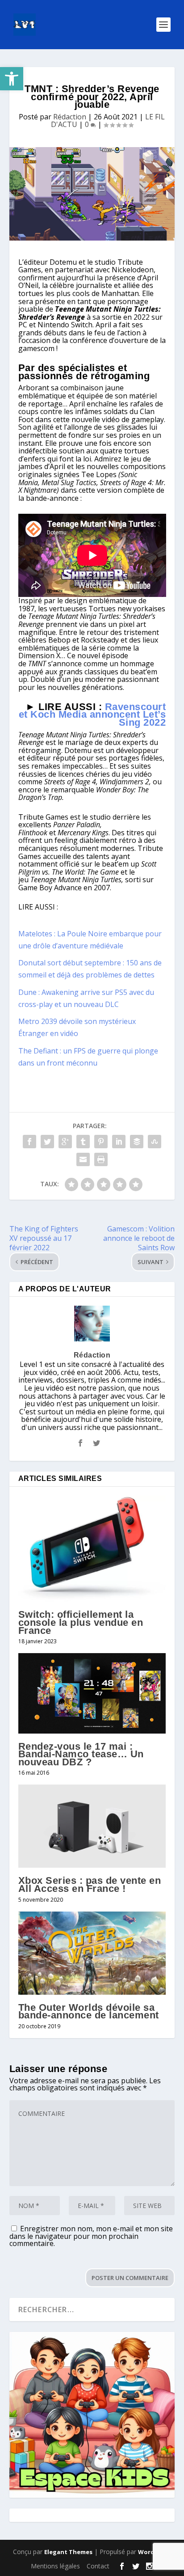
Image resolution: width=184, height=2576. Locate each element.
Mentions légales (55, 2566)
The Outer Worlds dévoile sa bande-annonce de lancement (89, 2011)
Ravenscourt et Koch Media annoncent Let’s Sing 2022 (92, 715)
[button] (12, 79)
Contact (98, 2566)
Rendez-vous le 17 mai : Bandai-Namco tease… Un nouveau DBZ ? (81, 1754)
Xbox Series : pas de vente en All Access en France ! (90, 1884)
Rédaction (70, 117)
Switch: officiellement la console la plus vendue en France (81, 1622)
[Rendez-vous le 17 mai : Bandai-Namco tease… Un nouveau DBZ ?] (92, 1693)
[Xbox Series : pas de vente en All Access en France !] (92, 1826)
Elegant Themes (68, 2552)
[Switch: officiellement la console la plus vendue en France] (92, 1549)
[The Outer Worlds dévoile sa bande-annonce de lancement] (92, 1953)
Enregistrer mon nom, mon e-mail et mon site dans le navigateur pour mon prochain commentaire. (91, 2236)
